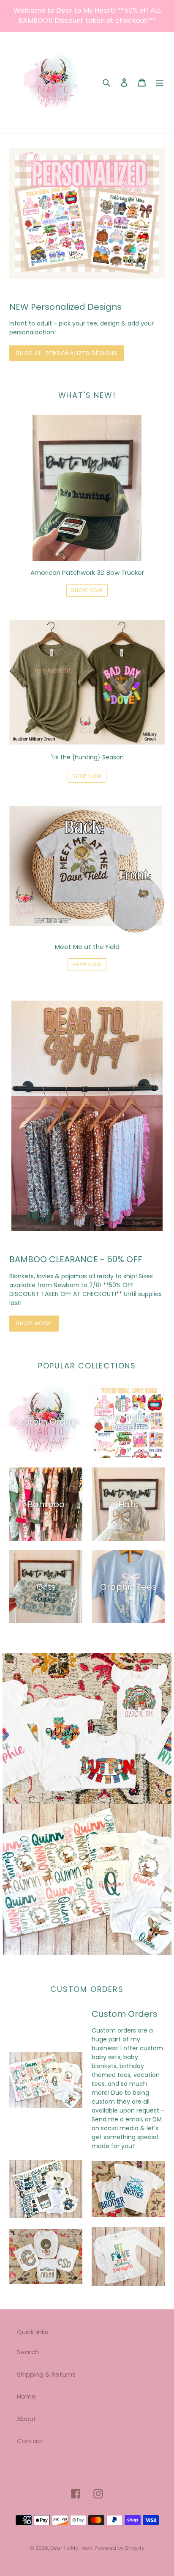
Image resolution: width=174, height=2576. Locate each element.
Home (26, 2396)
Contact (30, 2441)
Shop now (87, 776)
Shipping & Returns (46, 2374)
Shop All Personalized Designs (67, 353)
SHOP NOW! (34, 1323)
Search (28, 2352)
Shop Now (87, 964)
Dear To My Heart (72, 2548)
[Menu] (160, 82)
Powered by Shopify (120, 2548)
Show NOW (87, 590)
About (27, 2419)
